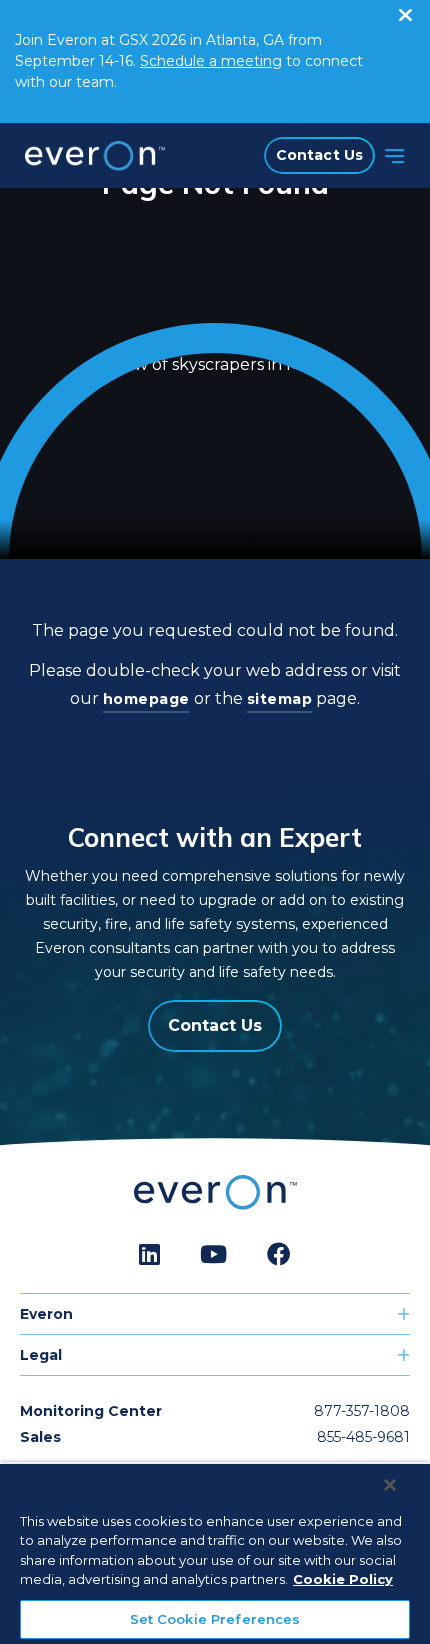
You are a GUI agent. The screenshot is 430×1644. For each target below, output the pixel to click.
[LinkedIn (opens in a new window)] (149, 1255)
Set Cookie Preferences (215, 1619)
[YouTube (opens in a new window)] (213, 1255)
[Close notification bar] (405, 10)
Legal (41, 1355)
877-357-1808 (362, 1411)
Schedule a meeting (211, 61)
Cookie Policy (343, 1579)
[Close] (390, 1485)
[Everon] (90, 156)
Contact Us (319, 155)
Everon (46, 1314)
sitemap (280, 699)
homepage (146, 699)
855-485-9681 (363, 1437)
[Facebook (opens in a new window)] (279, 1255)
